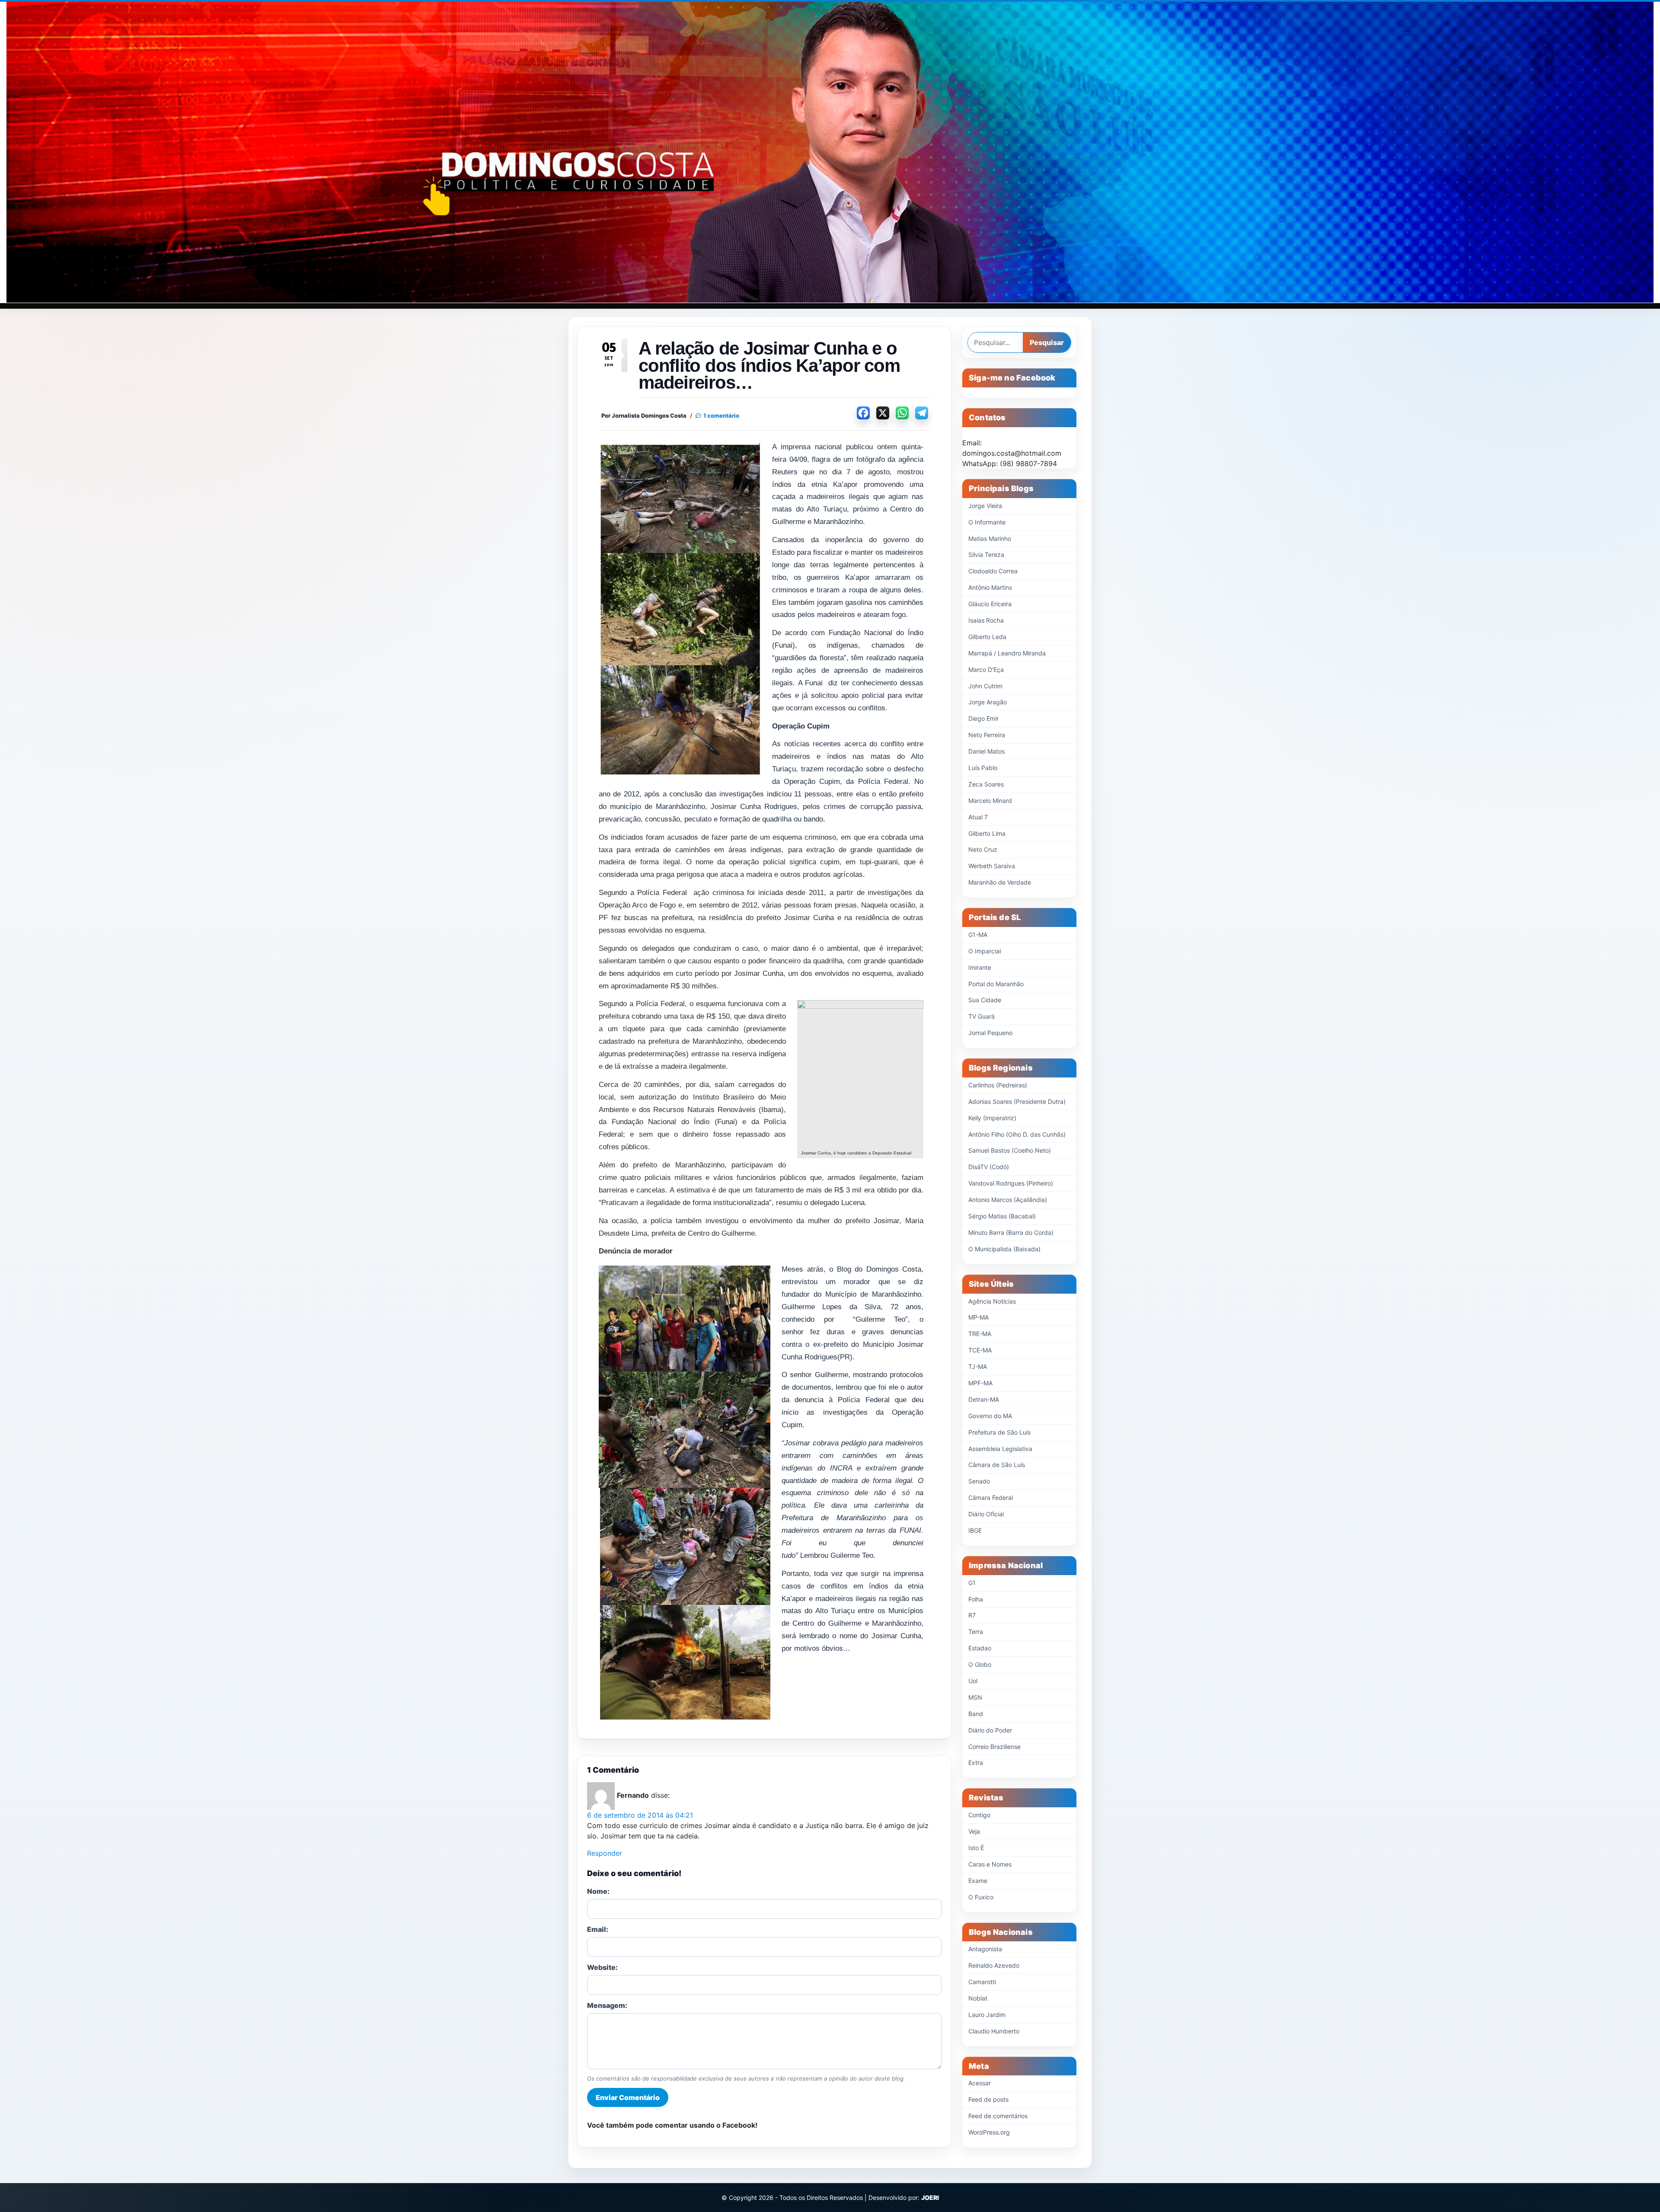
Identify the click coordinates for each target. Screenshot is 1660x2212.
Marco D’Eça (986, 670)
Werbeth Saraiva (992, 866)
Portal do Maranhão (996, 984)
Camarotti (982, 1982)
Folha (976, 1599)
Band (976, 1714)
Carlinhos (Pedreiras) (998, 1085)
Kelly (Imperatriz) (992, 1118)
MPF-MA (980, 1383)
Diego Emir (983, 718)
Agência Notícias (992, 1301)
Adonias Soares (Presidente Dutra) (1017, 1101)
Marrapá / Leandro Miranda (1007, 653)
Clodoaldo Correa (993, 571)
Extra (976, 1763)
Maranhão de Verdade (1000, 882)
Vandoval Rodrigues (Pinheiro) (1011, 1183)
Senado (979, 1481)
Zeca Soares (986, 784)
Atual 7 (978, 817)
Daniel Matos (986, 751)
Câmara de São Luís (997, 1465)
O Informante (987, 522)
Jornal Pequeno (990, 1033)
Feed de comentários (998, 2116)
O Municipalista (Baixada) (1004, 1249)
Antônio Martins (990, 587)
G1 (972, 1583)
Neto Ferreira (987, 735)
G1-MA (978, 935)
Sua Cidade (985, 1000)
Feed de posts (988, 2099)
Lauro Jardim (987, 2015)
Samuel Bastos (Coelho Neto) (1010, 1150)
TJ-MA (978, 1367)
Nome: (598, 1891)
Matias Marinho (990, 539)
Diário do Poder (990, 1730)
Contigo (979, 1815)
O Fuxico (981, 1897)
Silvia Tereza (986, 555)
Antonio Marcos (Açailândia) (1008, 1200)
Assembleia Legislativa (1000, 1449)
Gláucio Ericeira (990, 604)
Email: (598, 1929)
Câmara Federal (991, 1498)
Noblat (978, 1998)
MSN (975, 1697)
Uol (973, 1681)
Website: (602, 1967)
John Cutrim (985, 686)
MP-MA (978, 1317)
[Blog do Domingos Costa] (830, 152)
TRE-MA (980, 1334)
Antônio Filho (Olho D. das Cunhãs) (1017, 1134)
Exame (978, 1881)
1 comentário (721, 416)
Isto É (976, 1848)
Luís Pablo (983, 768)
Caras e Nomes (990, 1864)
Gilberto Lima (987, 833)
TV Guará (982, 1016)
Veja (974, 1831)
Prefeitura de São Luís (999, 1432)
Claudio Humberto (994, 2031)
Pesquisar (1047, 342)
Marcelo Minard (990, 801)
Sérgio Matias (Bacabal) (1002, 1216)
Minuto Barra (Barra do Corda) (1011, 1232)
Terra (976, 1632)
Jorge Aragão (988, 702)
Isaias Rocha (986, 620)
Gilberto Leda (987, 637)
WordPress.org (989, 2132)
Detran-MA (984, 1399)
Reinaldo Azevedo (994, 1965)
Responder (605, 1853)
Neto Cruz (983, 849)
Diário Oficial (986, 1514)
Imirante (980, 967)
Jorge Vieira (985, 506)
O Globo (980, 1664)
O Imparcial (985, 951)
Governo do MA (990, 1416)
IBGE (975, 1530)
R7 (972, 1615)
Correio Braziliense (994, 1747)
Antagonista (985, 1949)
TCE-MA (980, 1350)
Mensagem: (607, 2005)
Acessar (980, 2083)
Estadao (980, 1648)
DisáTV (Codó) (989, 1167)
